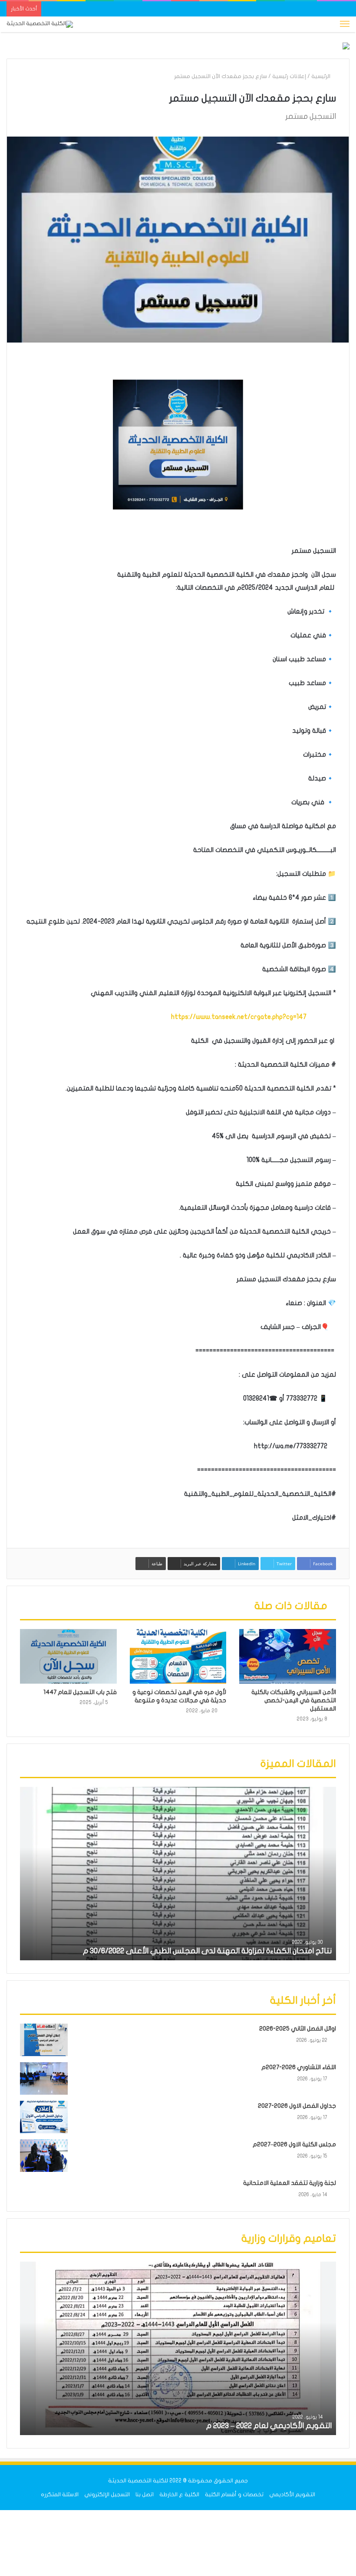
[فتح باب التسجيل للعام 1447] (68, 1656)
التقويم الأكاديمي (292, 2494)
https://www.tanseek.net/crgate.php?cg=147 (241, 1017)
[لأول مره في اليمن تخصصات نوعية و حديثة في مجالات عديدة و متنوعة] (178, 1656)
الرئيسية (321, 76)
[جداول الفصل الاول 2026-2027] (44, 2117)
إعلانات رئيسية (289, 76)
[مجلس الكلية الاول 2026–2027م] (44, 2156)
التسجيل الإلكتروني (107, 2494)
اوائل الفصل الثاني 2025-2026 (298, 2029)
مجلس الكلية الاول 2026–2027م (294, 2144)
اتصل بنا (145, 2494)
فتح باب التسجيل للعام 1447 (80, 1692)
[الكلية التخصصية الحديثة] (40, 24)
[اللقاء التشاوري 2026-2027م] (44, 2078)
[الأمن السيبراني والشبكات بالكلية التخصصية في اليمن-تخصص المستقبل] (288, 1656)
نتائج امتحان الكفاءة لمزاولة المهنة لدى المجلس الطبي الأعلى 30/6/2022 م (207, 1951)
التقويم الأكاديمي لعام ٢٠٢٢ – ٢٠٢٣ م (269, 2426)
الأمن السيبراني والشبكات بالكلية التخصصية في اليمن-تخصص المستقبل (294, 1700)
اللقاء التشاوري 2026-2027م (299, 2067)
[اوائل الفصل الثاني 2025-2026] (44, 2040)
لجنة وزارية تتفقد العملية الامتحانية (290, 2183)
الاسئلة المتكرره (60, 2494)
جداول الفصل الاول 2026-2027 (297, 2106)
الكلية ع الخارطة (179, 2494)
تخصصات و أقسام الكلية (234, 2494)
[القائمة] (345, 24)
